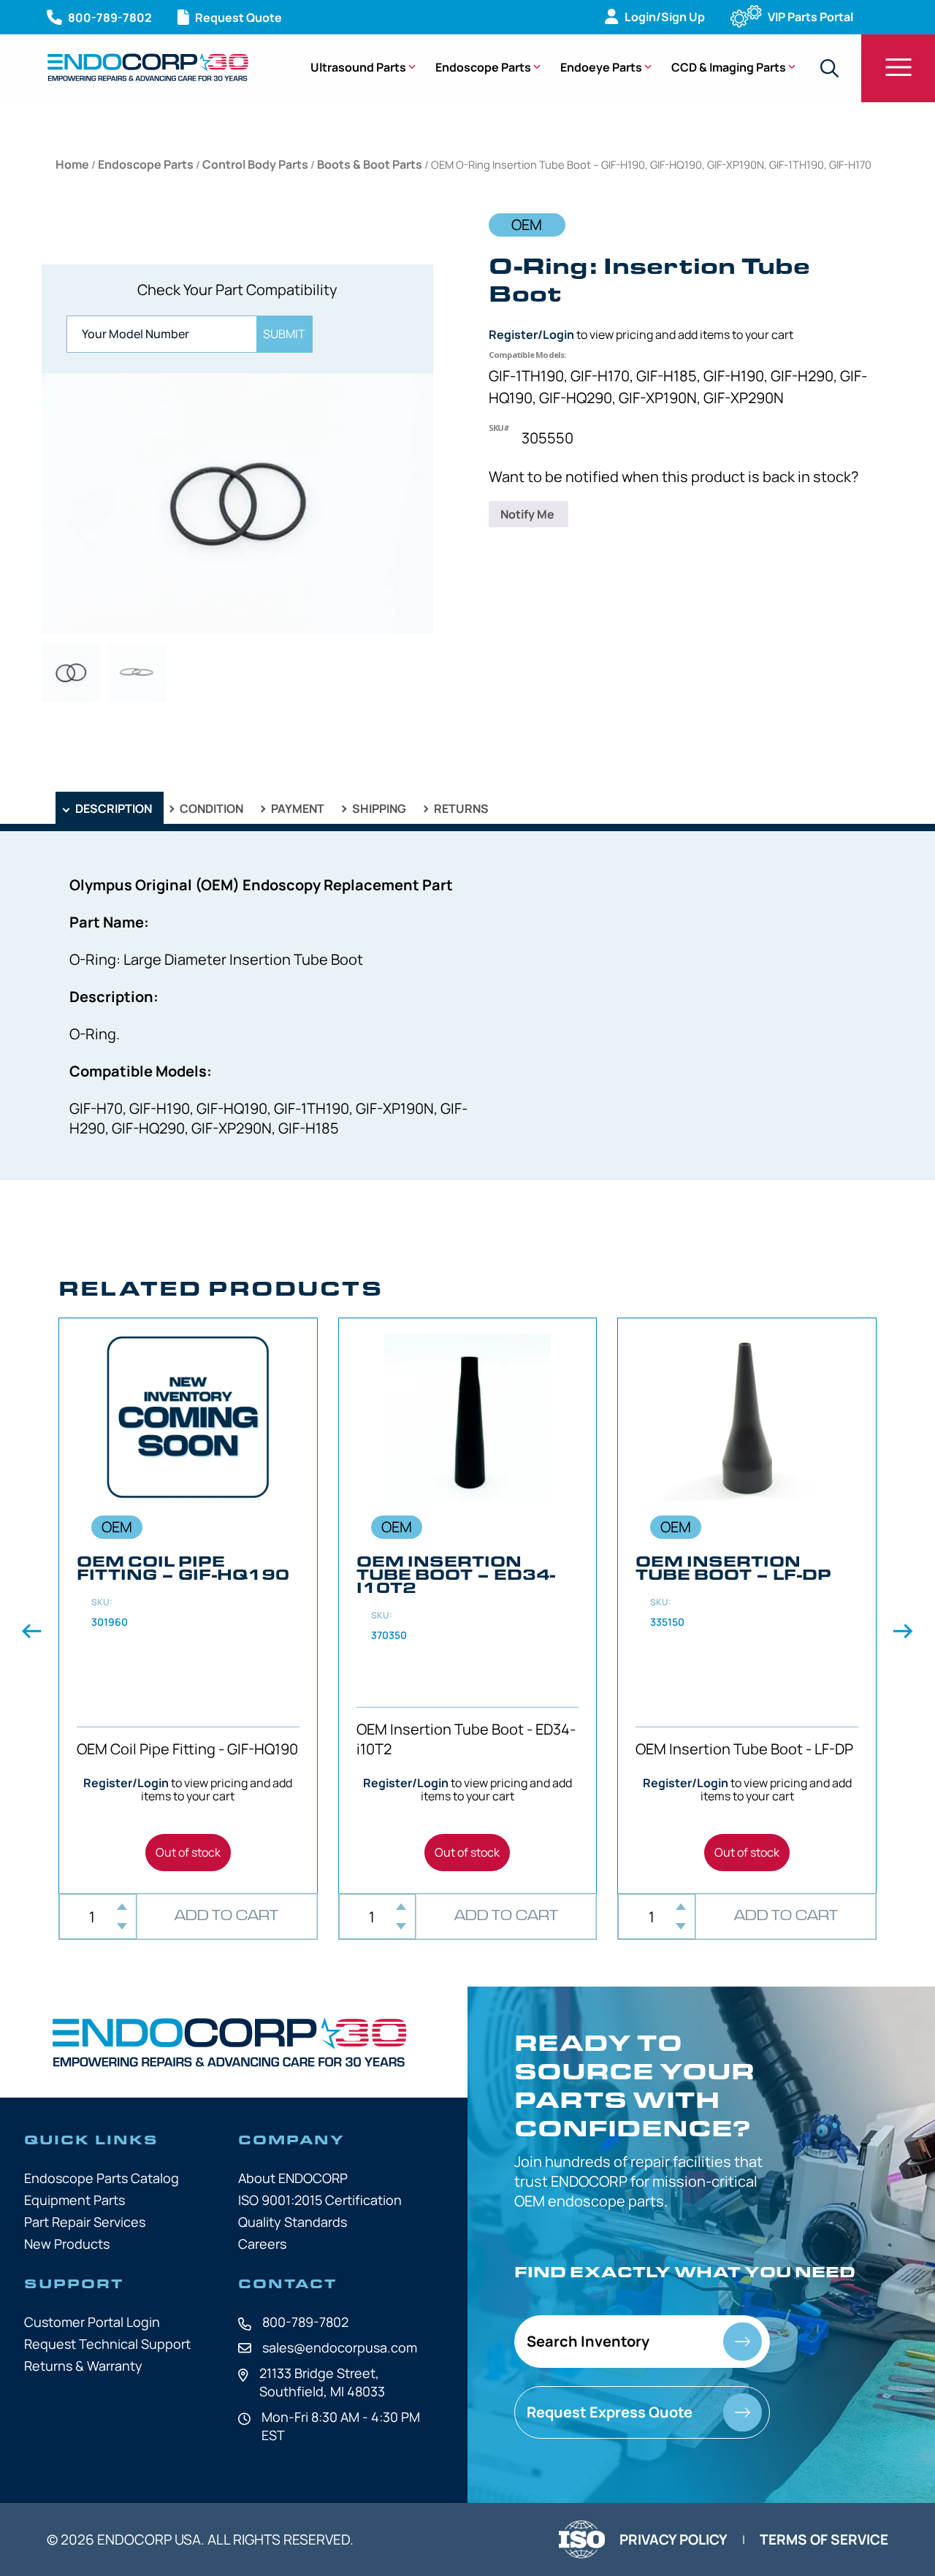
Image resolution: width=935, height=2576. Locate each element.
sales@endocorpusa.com (340, 2347)
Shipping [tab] (378, 809)
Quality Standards (293, 2222)
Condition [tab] (210, 809)
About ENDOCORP (293, 2178)
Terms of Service (824, 2539)
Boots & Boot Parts (370, 164)
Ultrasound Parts (358, 67)
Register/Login (531, 335)
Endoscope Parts (483, 67)
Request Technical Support (107, 2344)
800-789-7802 (305, 2322)
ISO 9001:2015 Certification (320, 2200)
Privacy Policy (673, 2539)
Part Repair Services (85, 2222)
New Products (67, 2244)
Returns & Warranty (83, 2366)
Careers (262, 2244)
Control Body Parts (255, 164)
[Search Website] (829, 68)
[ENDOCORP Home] (148, 67)
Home (72, 164)
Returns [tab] (460, 809)
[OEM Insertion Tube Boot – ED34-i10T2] (468, 1606)
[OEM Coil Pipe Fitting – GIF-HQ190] (188, 1606)
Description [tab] (112, 809)
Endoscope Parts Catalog (102, 2178)
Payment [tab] (297, 809)
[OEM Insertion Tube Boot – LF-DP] (747, 1606)
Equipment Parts (75, 2200)
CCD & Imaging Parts (729, 67)
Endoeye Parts (601, 67)
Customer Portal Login (92, 2322)
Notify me (528, 514)
